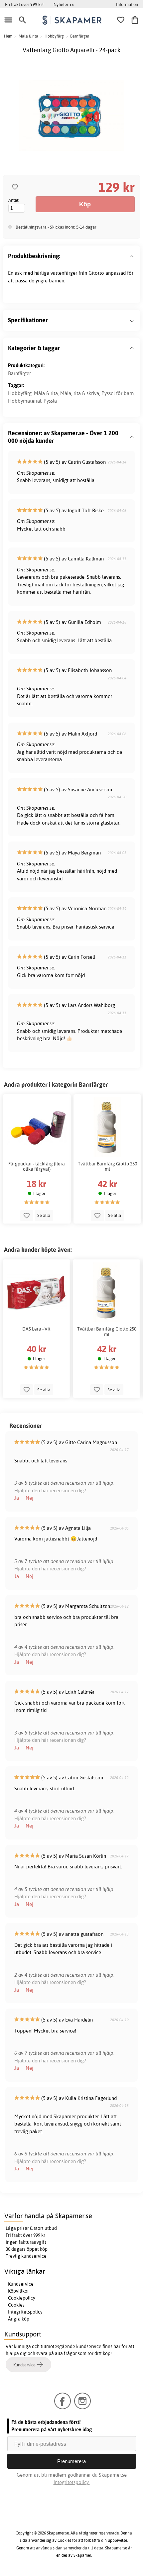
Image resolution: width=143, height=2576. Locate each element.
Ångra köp (19, 2319)
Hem (8, 36)
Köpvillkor (18, 2291)
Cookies (16, 2305)
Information (127, 4)
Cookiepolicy (22, 2298)
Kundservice (21, 2284)
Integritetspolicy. (72, 2482)
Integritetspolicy (25, 2312)
